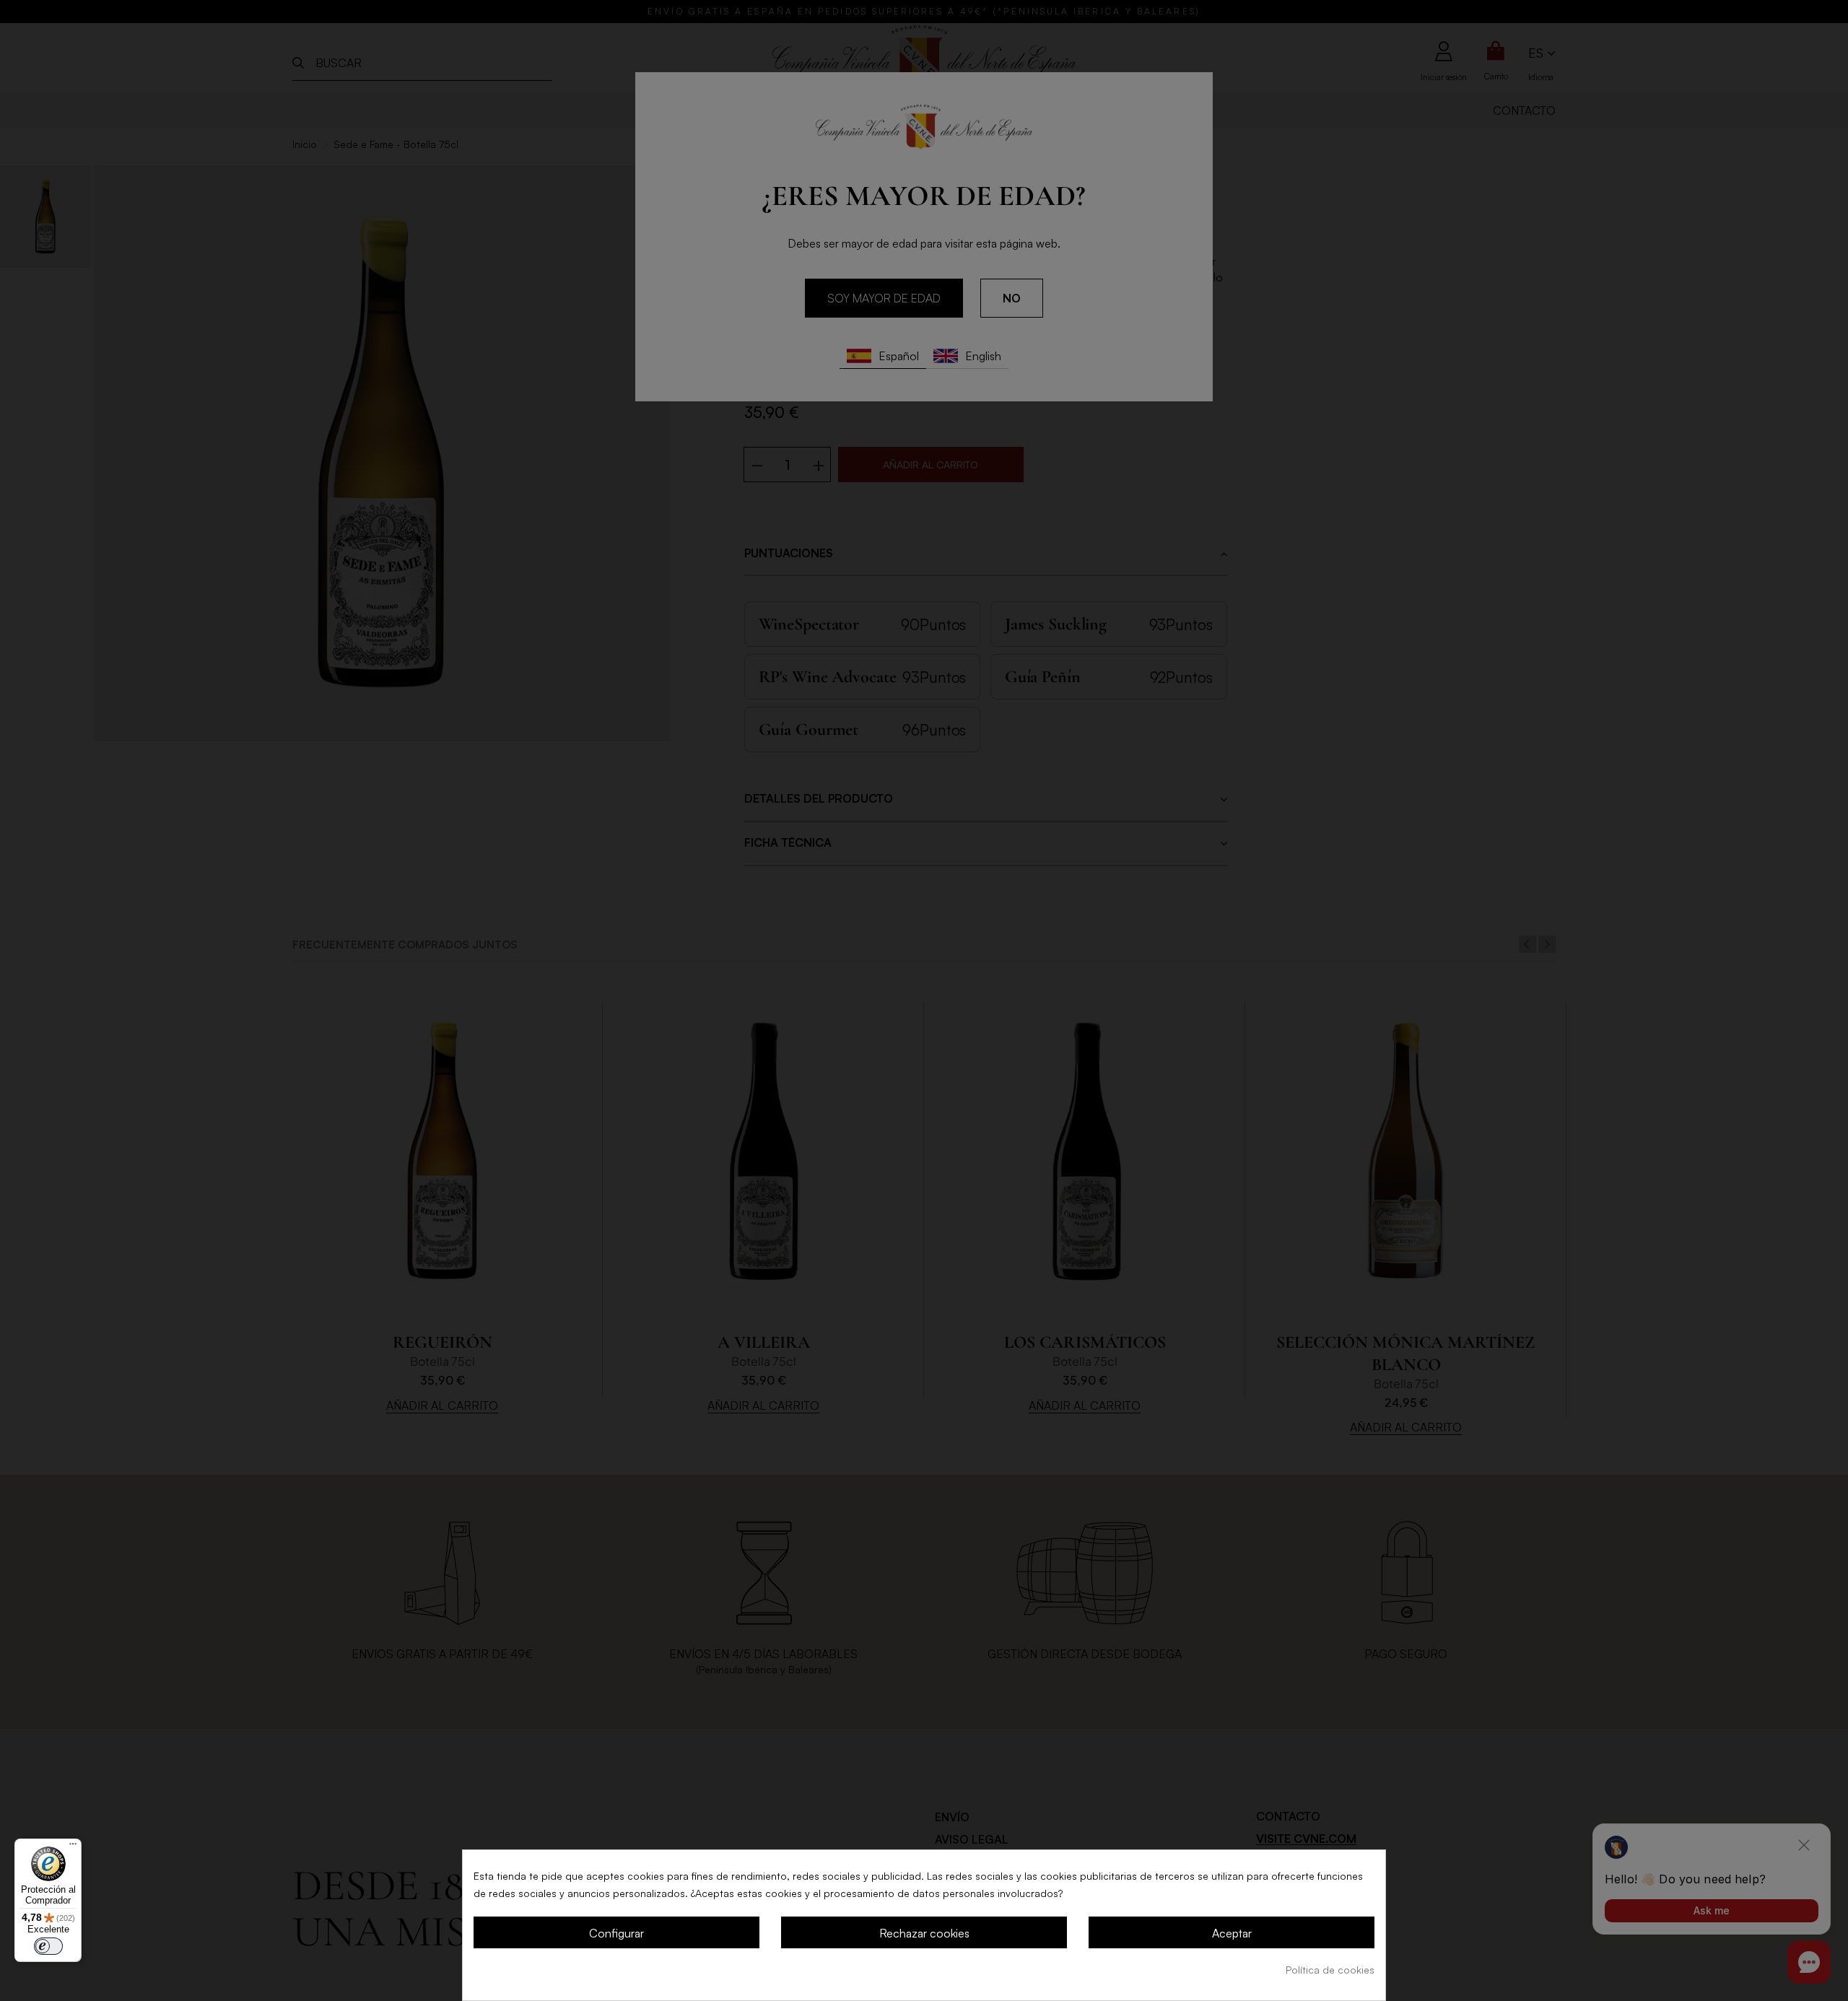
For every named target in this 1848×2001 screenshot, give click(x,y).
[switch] (48, 1946)
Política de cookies (1330, 1970)
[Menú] (73, 1847)
